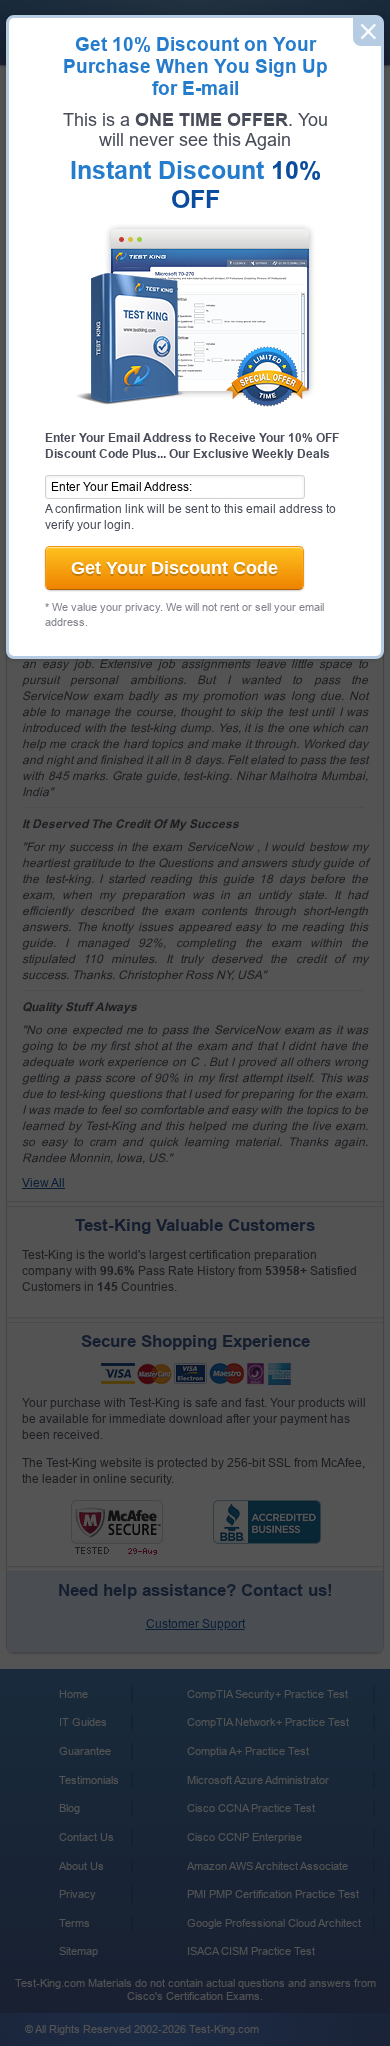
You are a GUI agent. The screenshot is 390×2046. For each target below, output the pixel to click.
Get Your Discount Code (174, 568)
